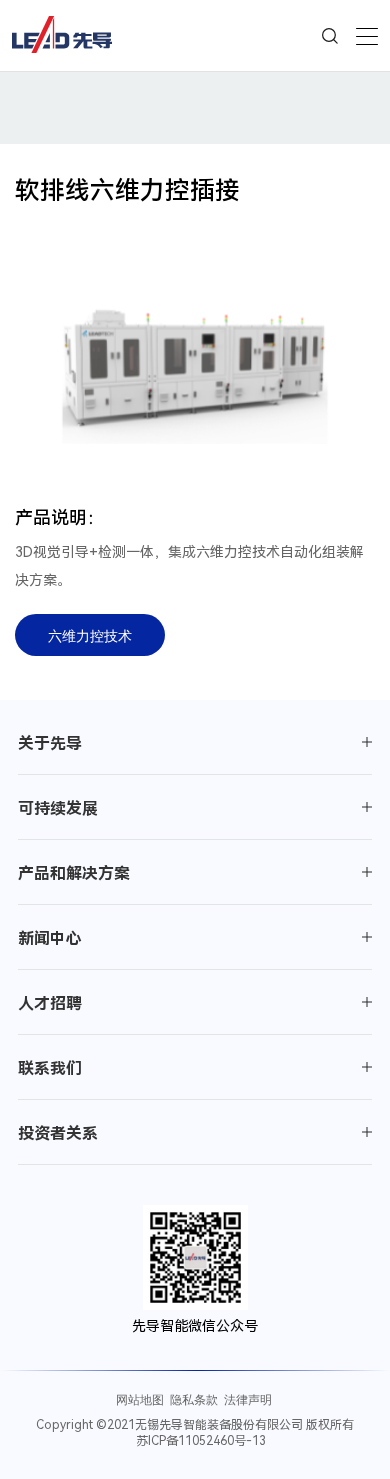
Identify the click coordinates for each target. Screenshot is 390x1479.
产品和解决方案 (74, 873)
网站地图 (140, 1399)
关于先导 (50, 743)
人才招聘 (50, 1003)
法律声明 (248, 1399)
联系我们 (50, 1068)
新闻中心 (50, 938)
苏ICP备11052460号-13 (201, 1441)
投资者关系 (58, 1133)
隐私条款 (194, 1399)
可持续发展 (58, 808)
